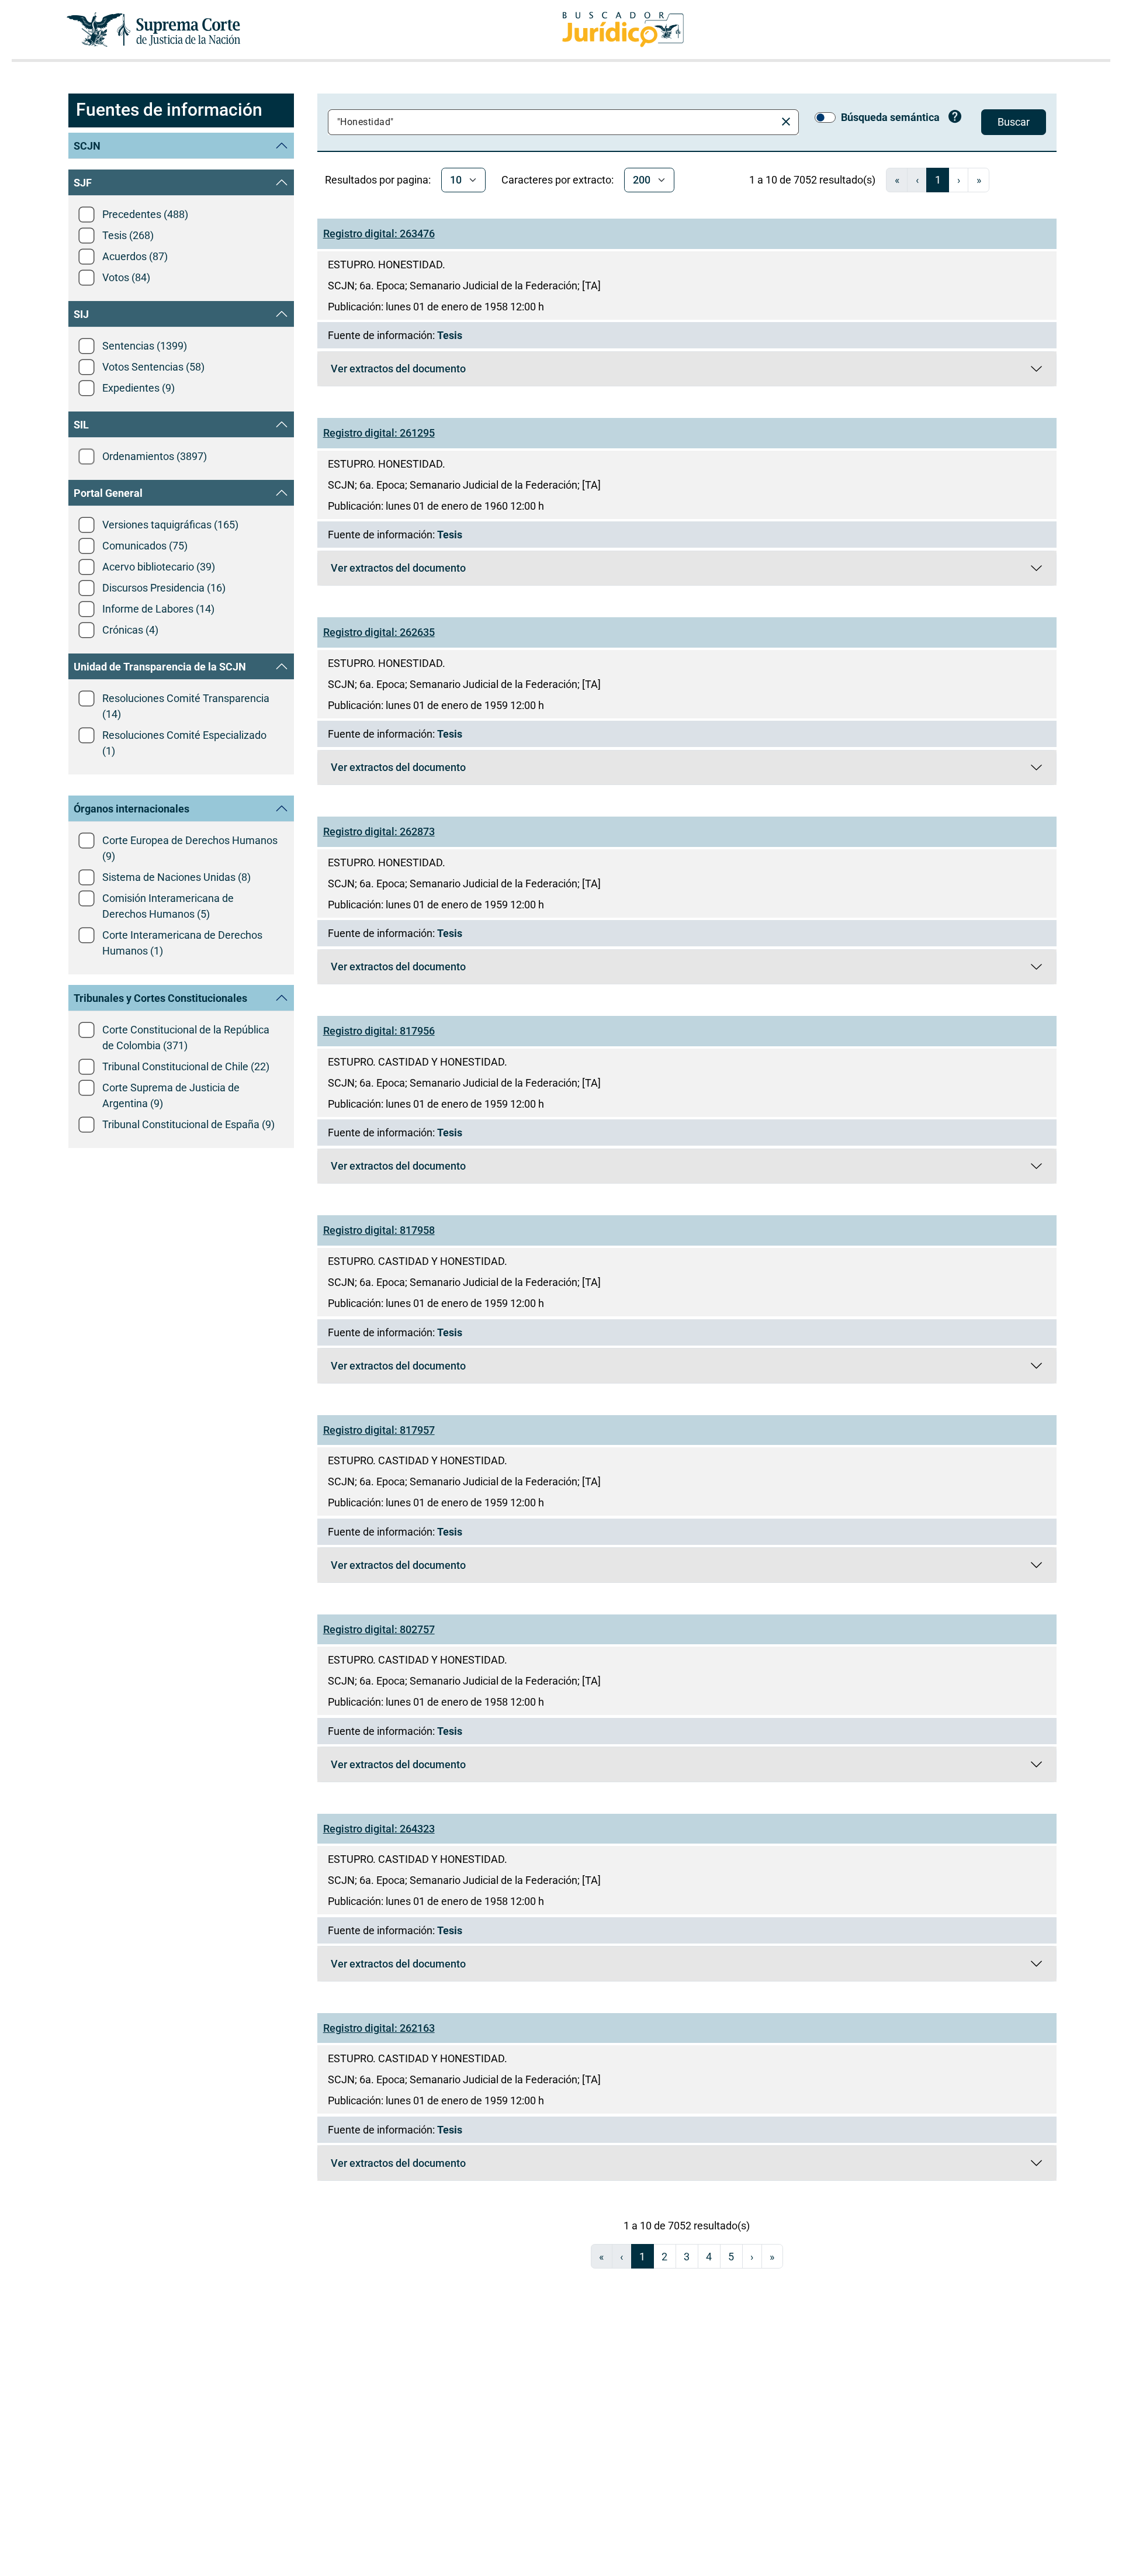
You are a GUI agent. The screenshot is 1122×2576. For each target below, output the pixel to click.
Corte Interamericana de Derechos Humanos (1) (182, 943)
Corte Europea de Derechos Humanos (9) (190, 848)
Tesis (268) (128, 235)
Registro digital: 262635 (379, 632)
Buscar (1014, 122)
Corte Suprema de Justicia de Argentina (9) (171, 1095)
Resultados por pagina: (378, 180)
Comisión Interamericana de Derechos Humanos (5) (168, 906)
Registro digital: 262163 (379, 2028)
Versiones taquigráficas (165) (170, 525)
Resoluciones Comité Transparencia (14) (186, 706)
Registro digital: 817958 (379, 1230)
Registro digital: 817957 (379, 1430)
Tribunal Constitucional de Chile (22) (186, 1066)
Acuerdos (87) (135, 256)
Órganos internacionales (131, 809)
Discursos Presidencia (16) (164, 588)
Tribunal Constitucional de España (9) (188, 1124)
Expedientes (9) (138, 388)
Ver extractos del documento (398, 371)
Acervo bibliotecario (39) (159, 567)
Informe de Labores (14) (158, 609)
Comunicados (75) (145, 546)
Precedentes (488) (145, 214)
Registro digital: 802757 (379, 1629)
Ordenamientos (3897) (155, 456)
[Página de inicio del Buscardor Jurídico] (623, 30)
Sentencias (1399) (145, 346)
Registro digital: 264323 (379, 1829)
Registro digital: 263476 (379, 234)
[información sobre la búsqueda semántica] (955, 118)
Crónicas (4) (130, 630)
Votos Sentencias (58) (153, 367)
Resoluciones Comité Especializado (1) (184, 743)
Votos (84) (126, 277)
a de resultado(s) (812, 180)
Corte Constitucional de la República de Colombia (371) (186, 1038)
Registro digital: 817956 (379, 1031)
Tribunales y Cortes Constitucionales (160, 998)
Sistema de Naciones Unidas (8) (176, 877)
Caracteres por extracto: (557, 180)
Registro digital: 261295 (379, 433)
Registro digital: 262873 (379, 831)
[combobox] (554, 122)
